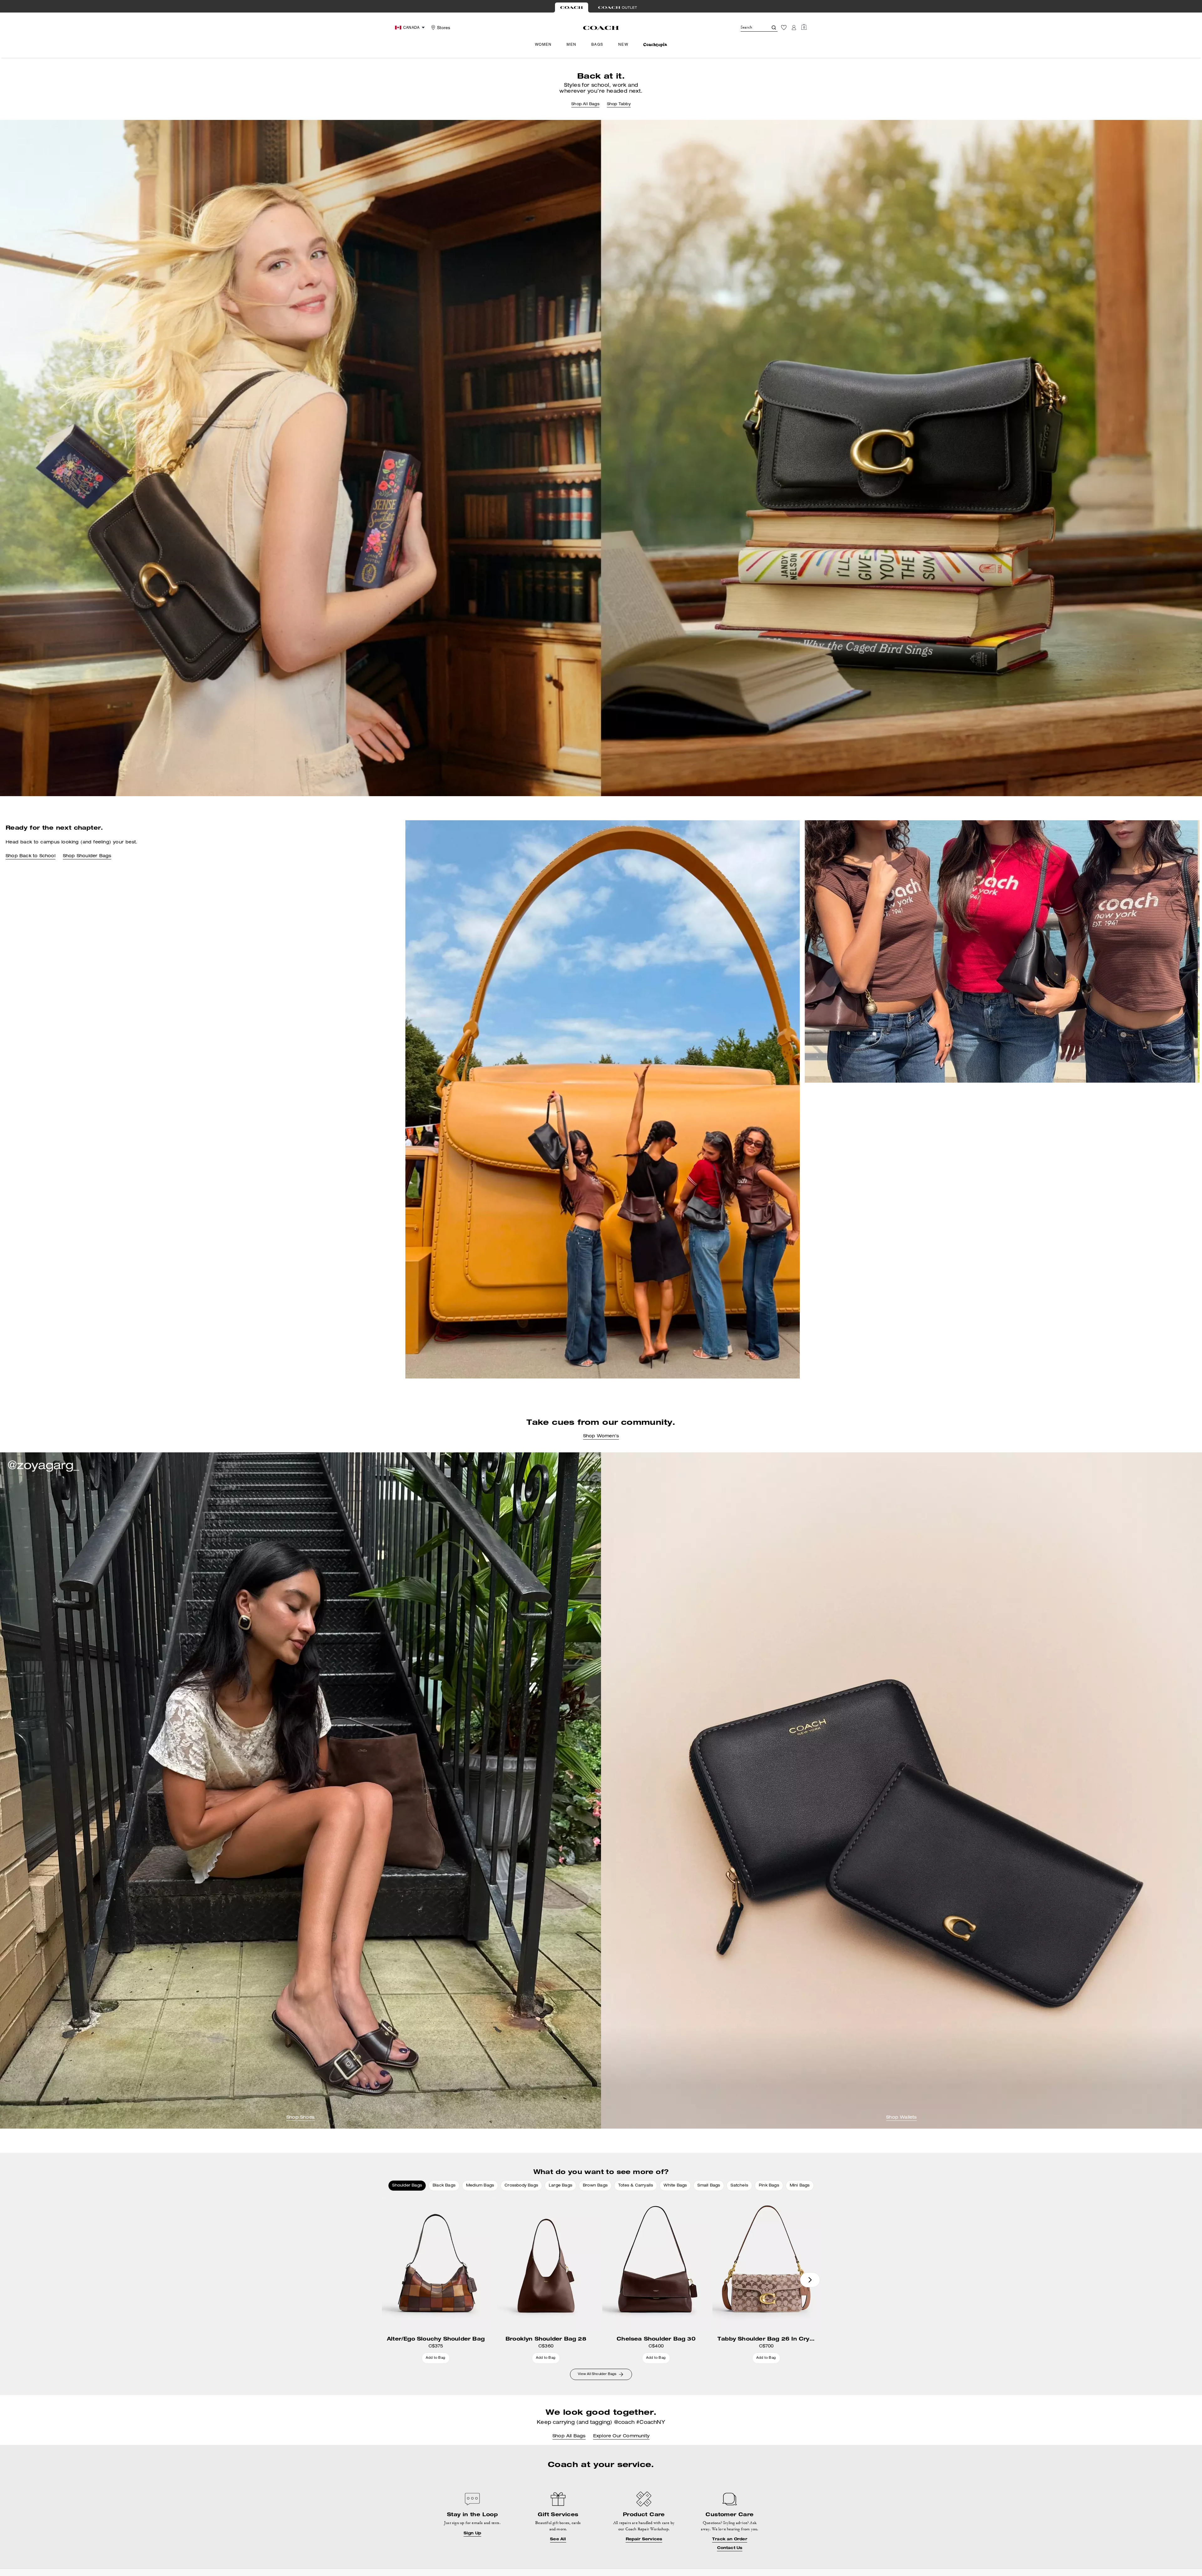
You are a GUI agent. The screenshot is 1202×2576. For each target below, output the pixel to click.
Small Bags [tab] (709, 2186)
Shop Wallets (901, 2118)
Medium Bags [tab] (480, 2186)
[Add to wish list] (483, 2202)
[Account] (794, 28)
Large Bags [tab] (560, 2186)
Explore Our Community (621, 2436)
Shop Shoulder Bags (87, 856)
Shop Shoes (300, 2118)
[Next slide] (810, 2280)
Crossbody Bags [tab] (521, 2186)
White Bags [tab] (675, 2186)
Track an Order (730, 2539)
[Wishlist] (784, 28)
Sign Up (472, 2533)
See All (558, 2539)
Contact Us (730, 2548)
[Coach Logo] (601, 28)
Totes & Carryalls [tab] (636, 2186)
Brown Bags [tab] (595, 2186)
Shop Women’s (601, 1436)
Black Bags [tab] (444, 2186)
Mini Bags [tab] (800, 2186)
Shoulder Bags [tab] (407, 2186)
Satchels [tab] (739, 2186)
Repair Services (644, 2539)
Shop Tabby (619, 104)
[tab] (572, 8)
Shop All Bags (585, 104)
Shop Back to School (31, 856)
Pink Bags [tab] (769, 2186)
